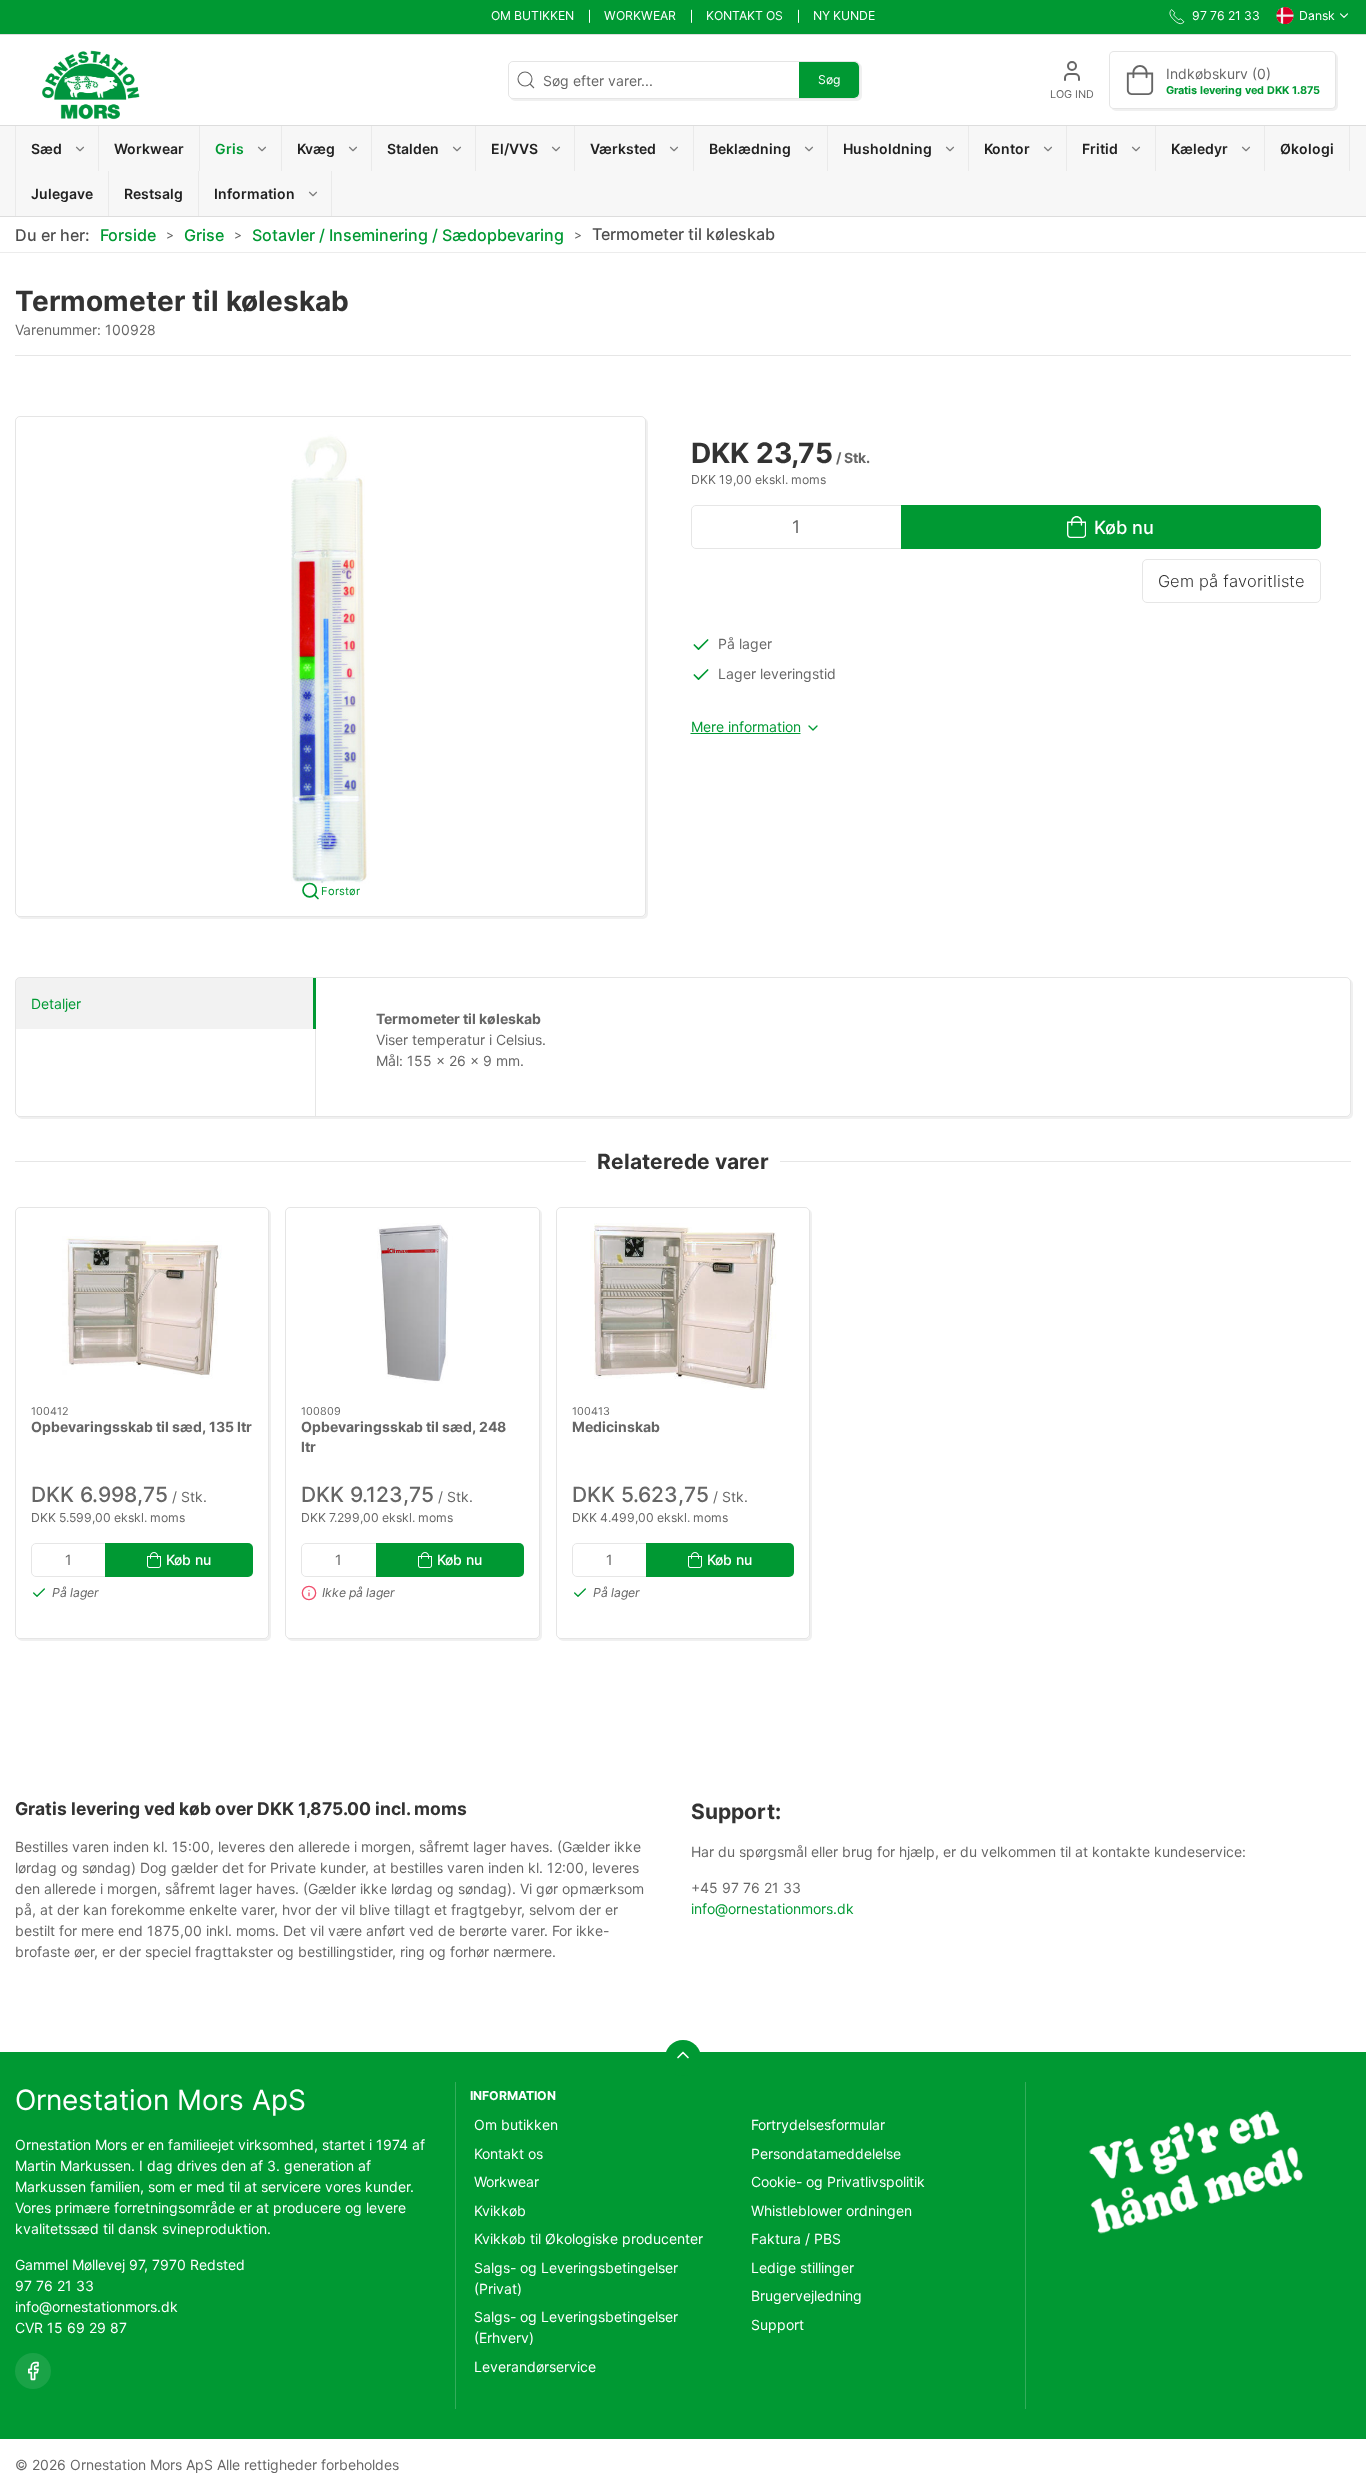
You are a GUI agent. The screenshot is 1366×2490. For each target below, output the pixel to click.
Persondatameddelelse (826, 2153)
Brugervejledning (806, 2295)
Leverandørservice (535, 2366)
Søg (829, 79)
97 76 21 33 (54, 2285)
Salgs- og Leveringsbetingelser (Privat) (576, 2278)
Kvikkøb (500, 2210)
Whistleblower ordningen (831, 2210)
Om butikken (532, 15)
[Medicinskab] (683, 1306)
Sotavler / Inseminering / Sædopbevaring (408, 235)
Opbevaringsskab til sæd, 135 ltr (141, 1426)
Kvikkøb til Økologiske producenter (588, 2238)
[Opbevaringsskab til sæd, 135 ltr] (142, 1306)
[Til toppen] (683, 2058)
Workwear (640, 15)
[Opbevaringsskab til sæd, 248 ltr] (412, 1306)
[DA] (90, 80)
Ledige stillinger (802, 2267)
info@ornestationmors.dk (772, 1908)
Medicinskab (616, 1426)
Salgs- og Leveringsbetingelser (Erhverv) (576, 2327)
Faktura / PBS (796, 2238)
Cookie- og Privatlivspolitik (838, 2181)
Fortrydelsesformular (818, 2124)
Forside (128, 235)
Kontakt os (744, 15)
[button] (57, 148)
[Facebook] (33, 2371)
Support (777, 2324)
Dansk (1317, 15)
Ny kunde (844, 15)
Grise (204, 235)
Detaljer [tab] (56, 1003)
